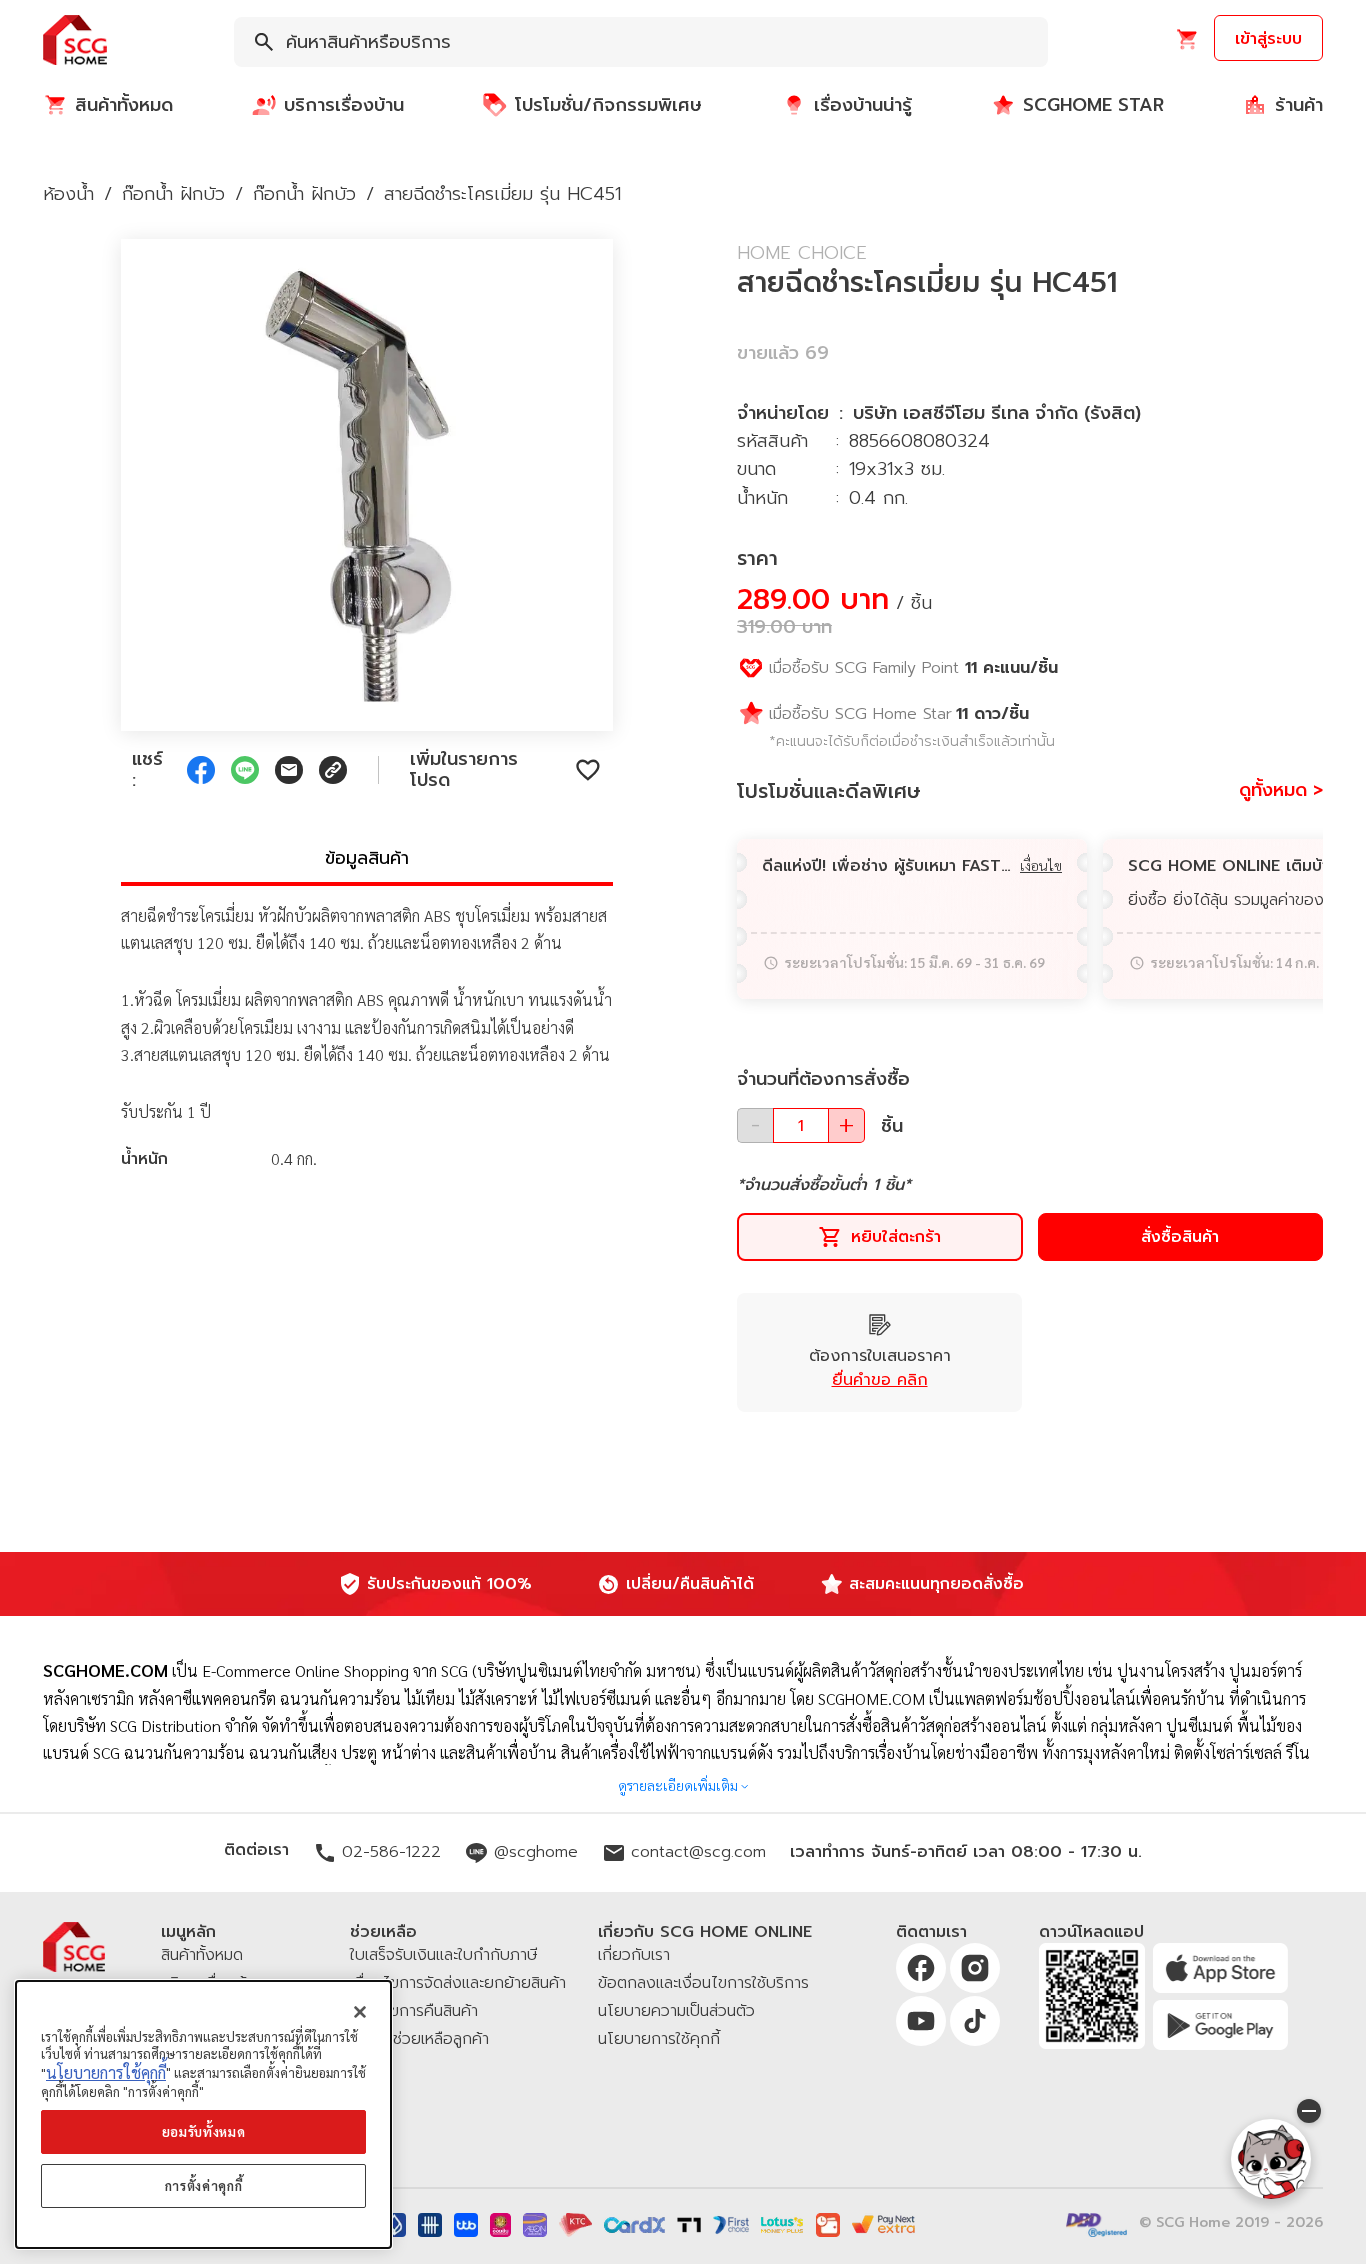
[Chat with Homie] (1271, 2159)
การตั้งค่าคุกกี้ (204, 2185)
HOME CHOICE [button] (802, 253)
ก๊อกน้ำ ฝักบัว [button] (173, 194)
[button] (75, 41)
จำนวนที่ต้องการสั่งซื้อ (823, 1079)
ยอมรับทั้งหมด (204, 2131)
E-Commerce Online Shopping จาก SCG (335, 1670)
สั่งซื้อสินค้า (1180, 1237)
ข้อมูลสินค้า (367, 858)
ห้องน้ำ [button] (68, 194)
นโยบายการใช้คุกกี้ (106, 2072)
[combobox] (641, 42)
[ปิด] (360, 2012)
